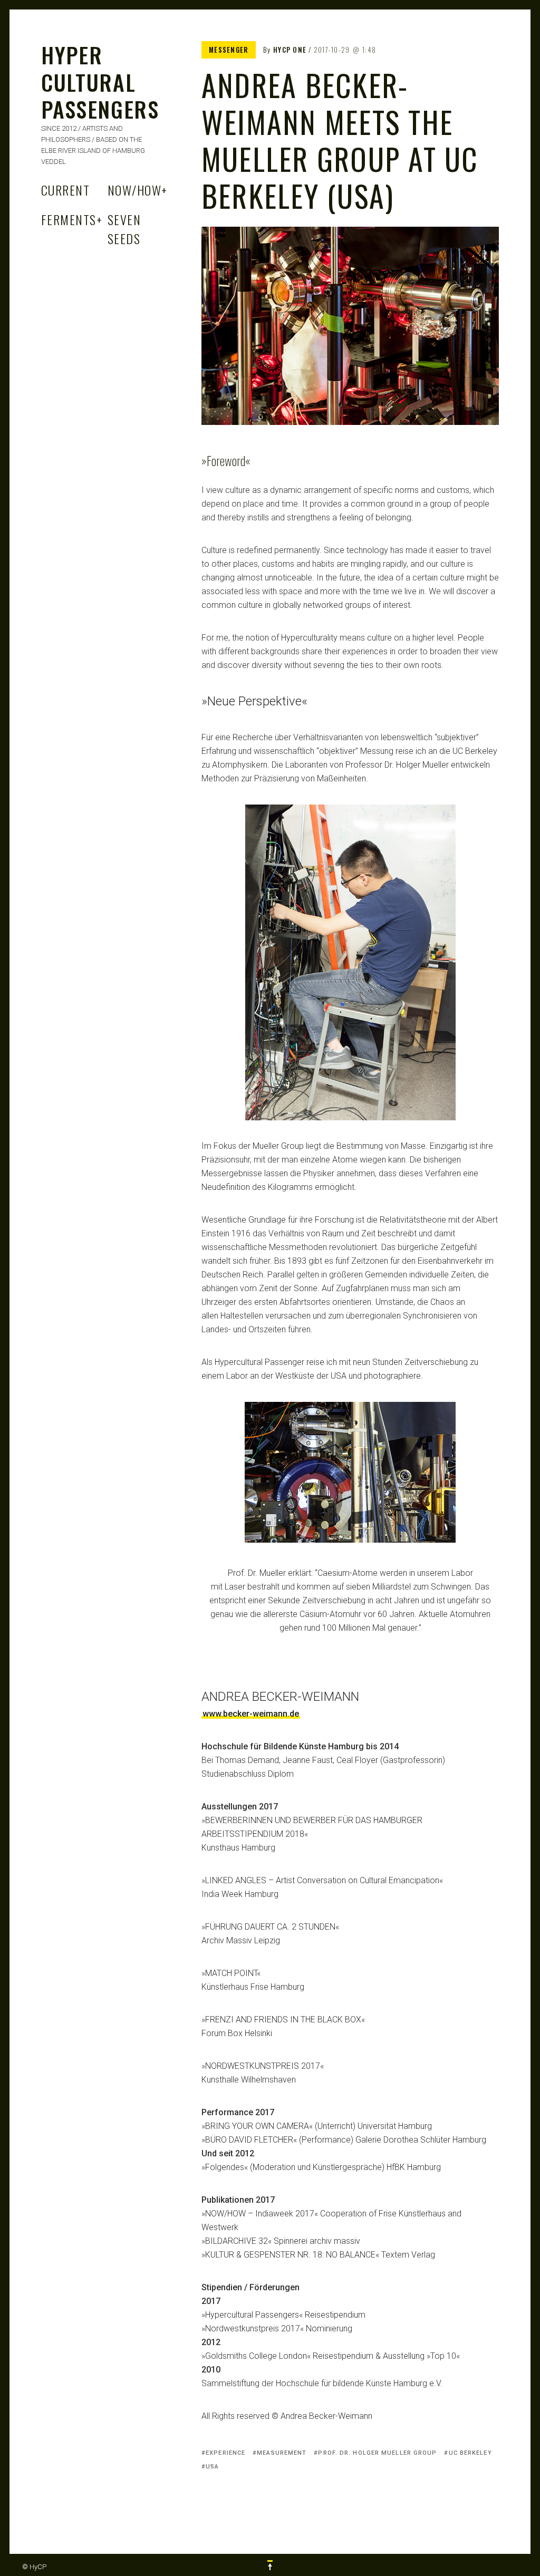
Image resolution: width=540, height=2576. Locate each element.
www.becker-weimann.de (251, 1714)
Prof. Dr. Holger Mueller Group (377, 2453)
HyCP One (290, 50)
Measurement (282, 2453)
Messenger (229, 50)
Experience (225, 2453)
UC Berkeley (470, 2453)
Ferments (72, 219)
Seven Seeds (124, 229)
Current (65, 190)
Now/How (138, 190)
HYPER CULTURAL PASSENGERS (100, 82)
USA (212, 2467)
